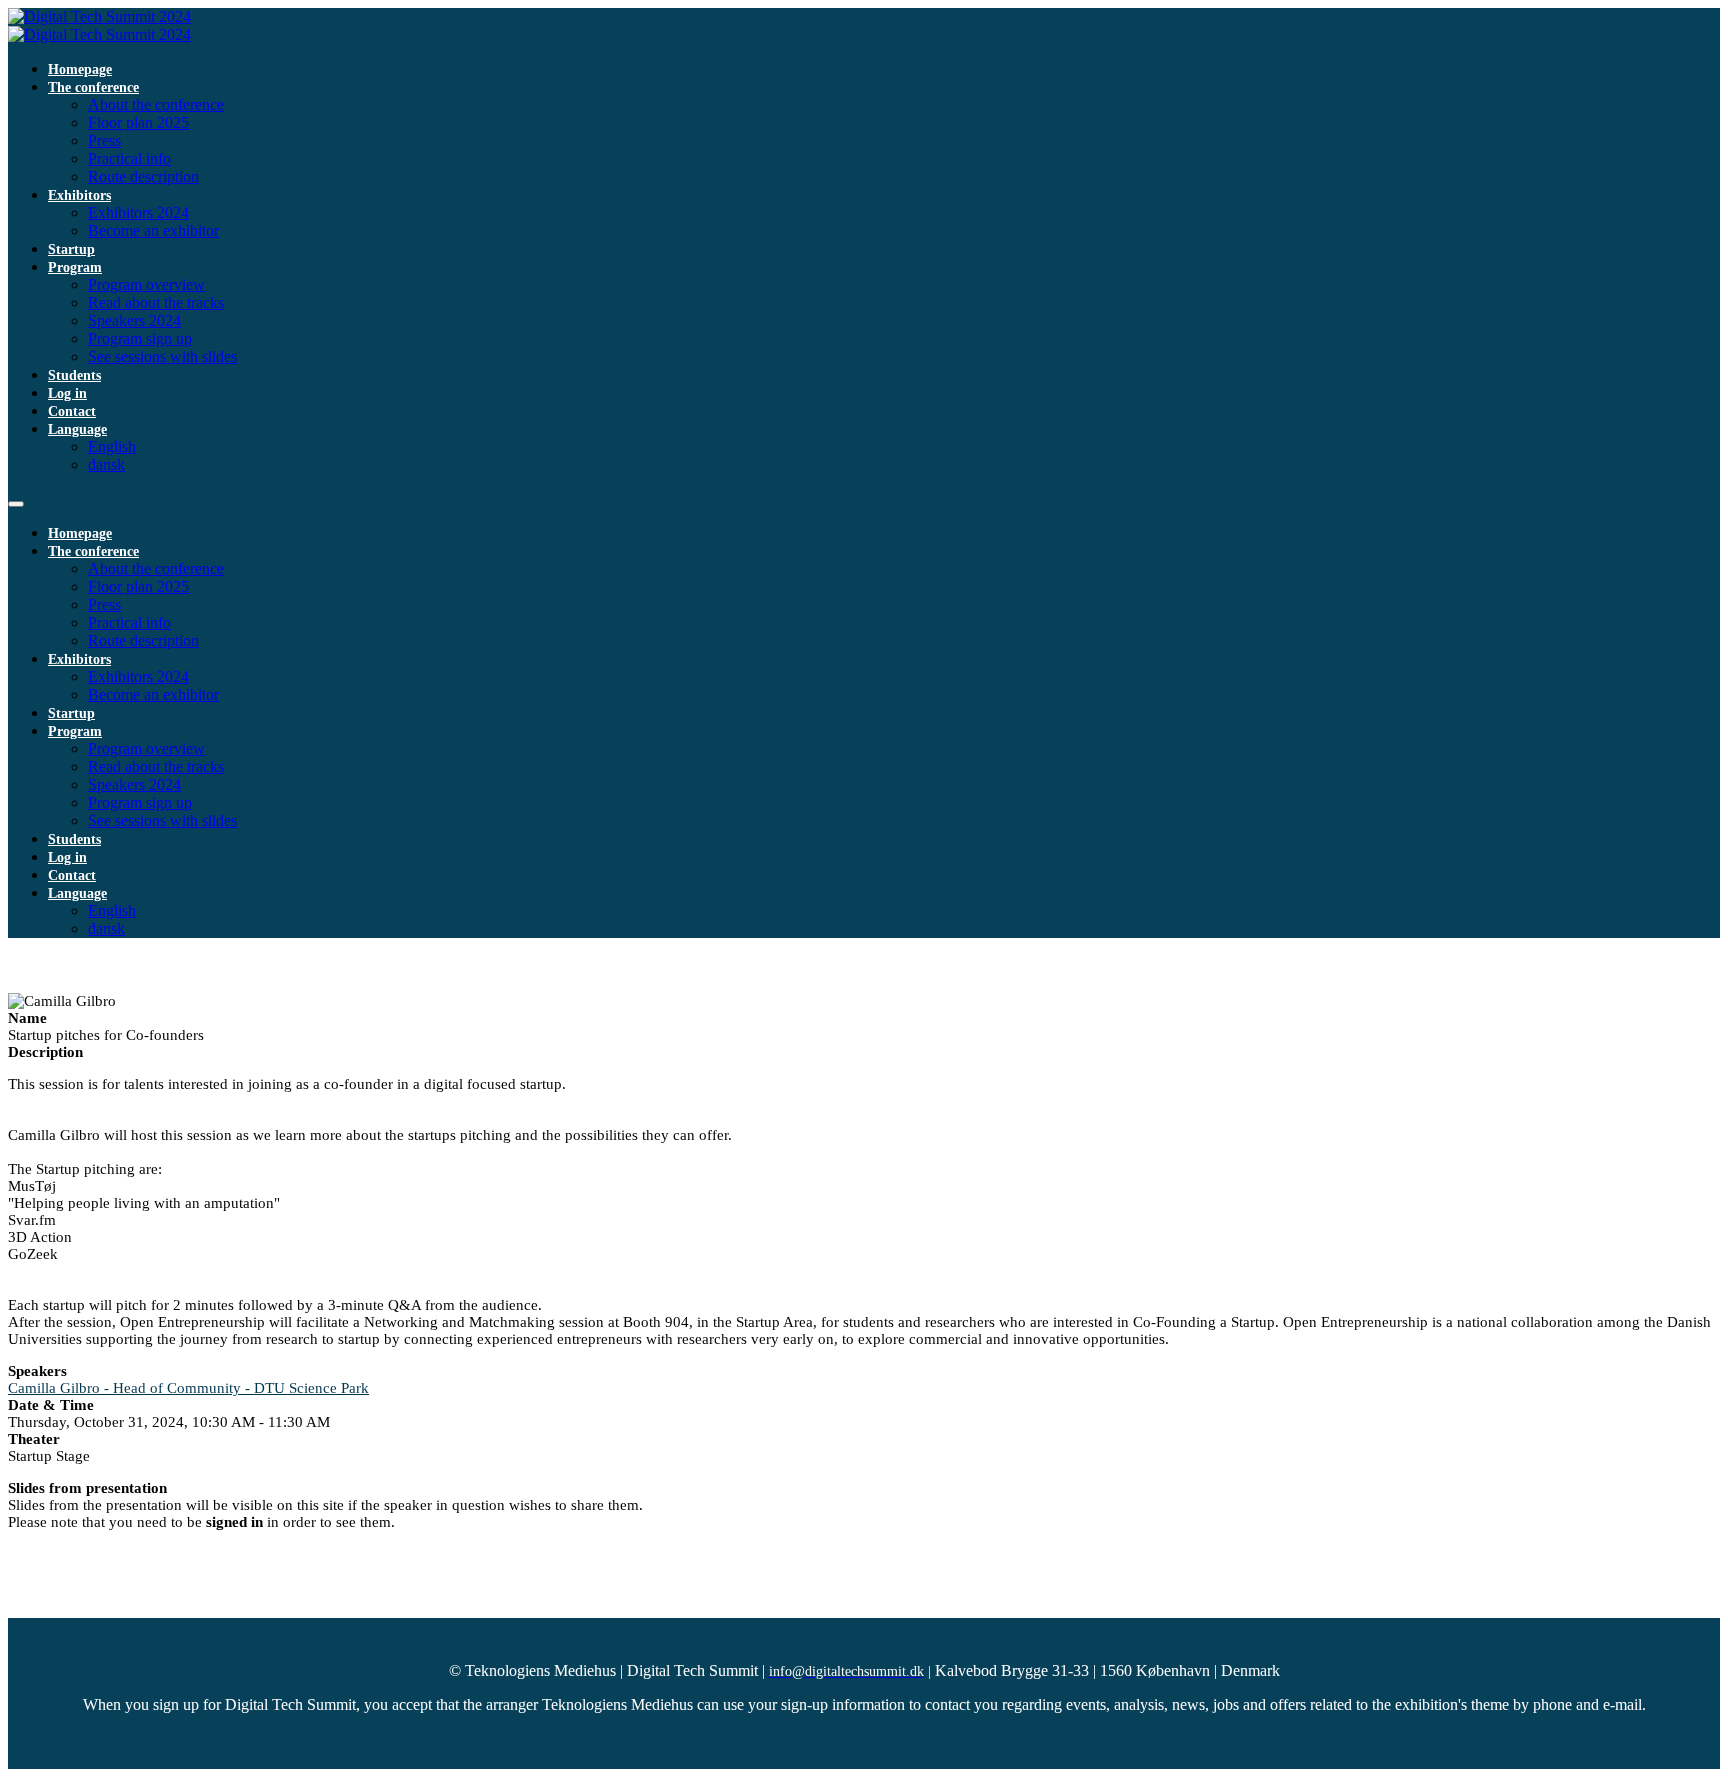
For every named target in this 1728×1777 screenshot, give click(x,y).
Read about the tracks (156, 302)
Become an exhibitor (153, 230)
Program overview (146, 284)
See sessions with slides (162, 356)
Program (75, 267)
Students (74, 375)
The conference (93, 87)
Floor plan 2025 (138, 122)
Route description (143, 176)
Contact (72, 411)
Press (104, 140)
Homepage (80, 69)
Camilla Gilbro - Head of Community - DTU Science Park (188, 1388)
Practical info (129, 158)
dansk (106, 464)
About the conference (156, 104)
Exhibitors (79, 195)
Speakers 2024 (134, 320)
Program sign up (140, 338)
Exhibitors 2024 (138, 212)
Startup (71, 249)
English (112, 446)
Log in (67, 393)
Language (77, 429)
